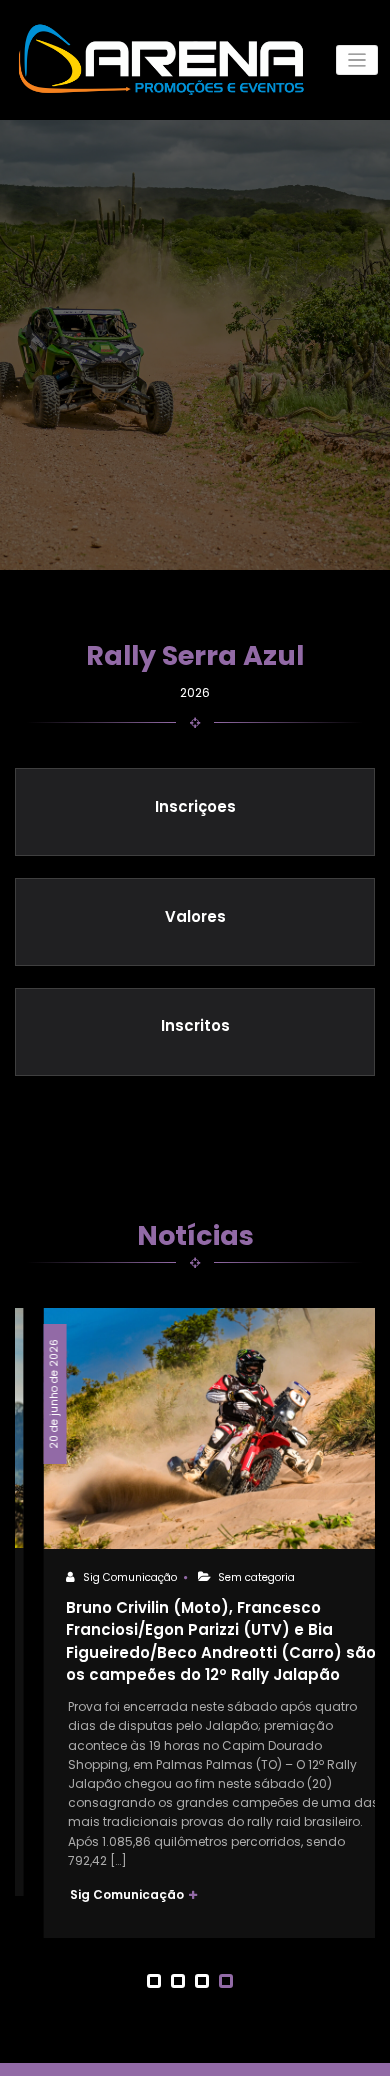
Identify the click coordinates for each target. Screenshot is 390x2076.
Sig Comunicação (101, 1577)
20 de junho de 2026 (25, 1394)
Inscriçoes (195, 806)
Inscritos (195, 1025)
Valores (195, 916)
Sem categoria (228, 1577)
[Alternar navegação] (357, 60)
